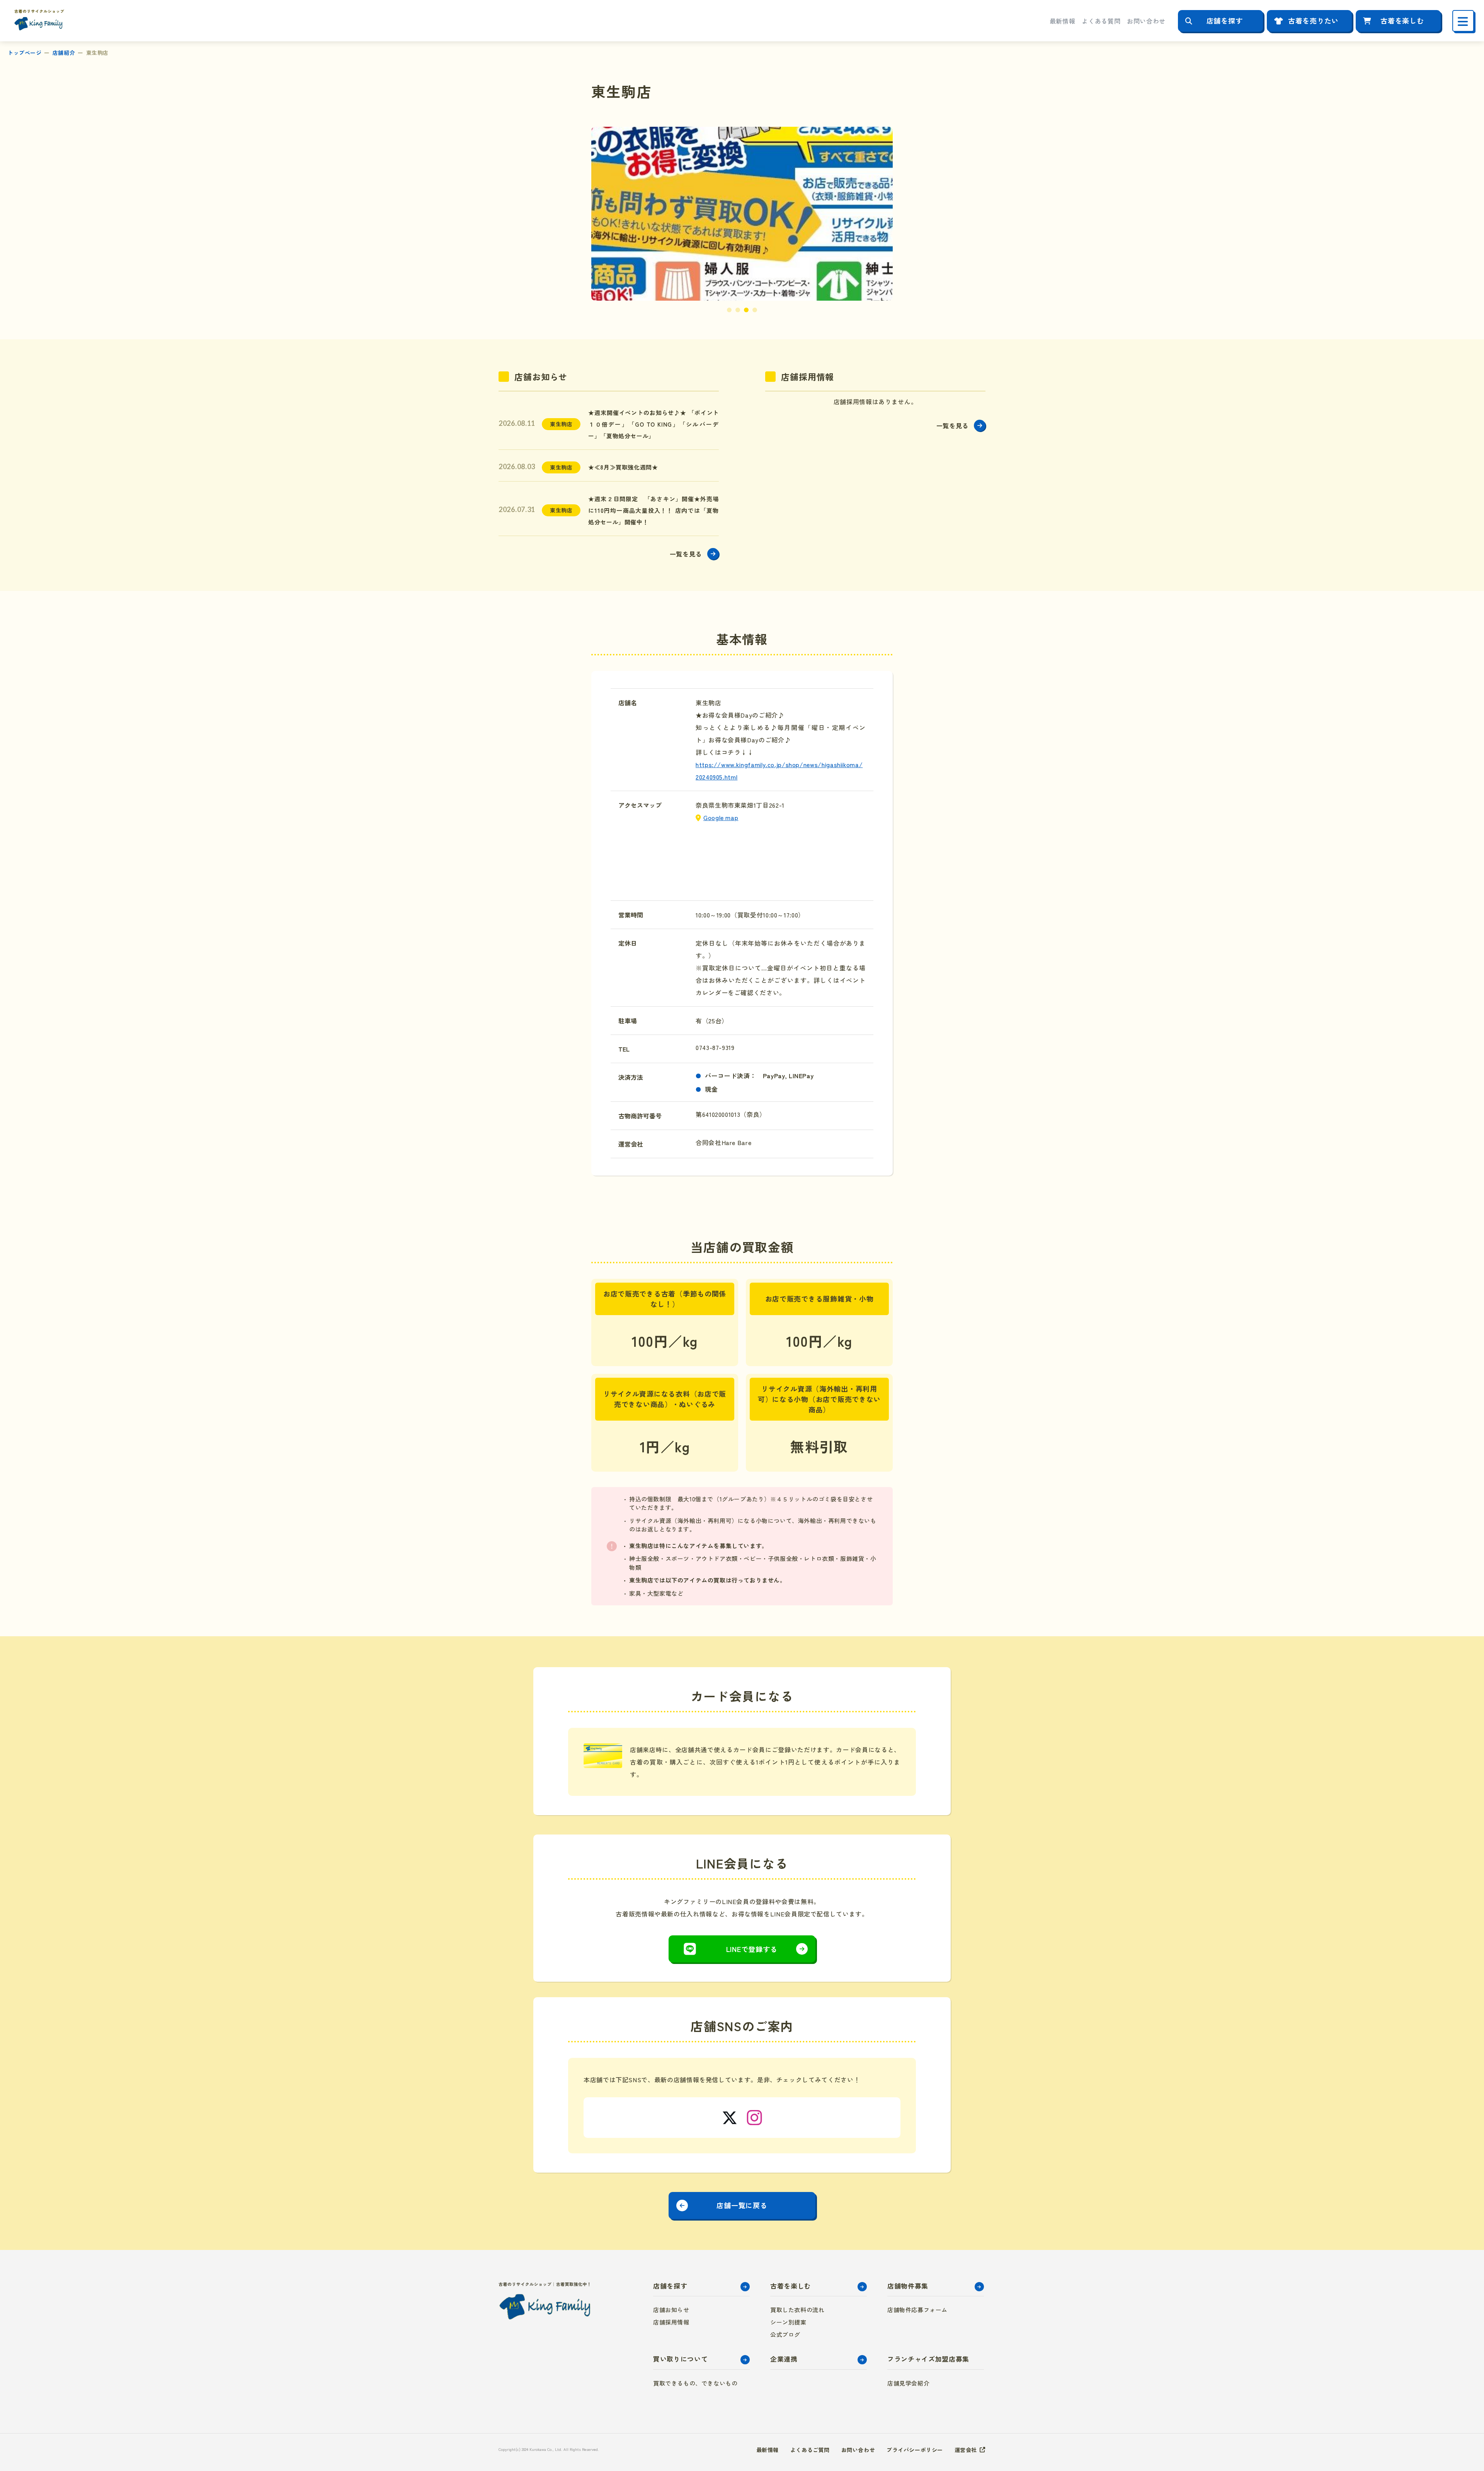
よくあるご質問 (810, 2450)
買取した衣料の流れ (797, 2310)
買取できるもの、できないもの (695, 2383)
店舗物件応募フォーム (917, 2310)
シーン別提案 (788, 2322)
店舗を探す (1225, 20)
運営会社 (966, 2450)
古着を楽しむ (1402, 20)
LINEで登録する (752, 1949)
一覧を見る (686, 554)
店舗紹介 (64, 53)
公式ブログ (785, 2334)
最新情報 (1063, 21)
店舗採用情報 (671, 2322)
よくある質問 (1101, 21)
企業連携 (784, 2359)
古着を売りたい (1313, 20)
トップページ (25, 53)
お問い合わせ (1146, 21)
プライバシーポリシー (915, 2450)
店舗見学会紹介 (908, 2383)
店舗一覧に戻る (742, 2205)
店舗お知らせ (671, 2310)
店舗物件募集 (908, 2286)
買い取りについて (680, 2359)
